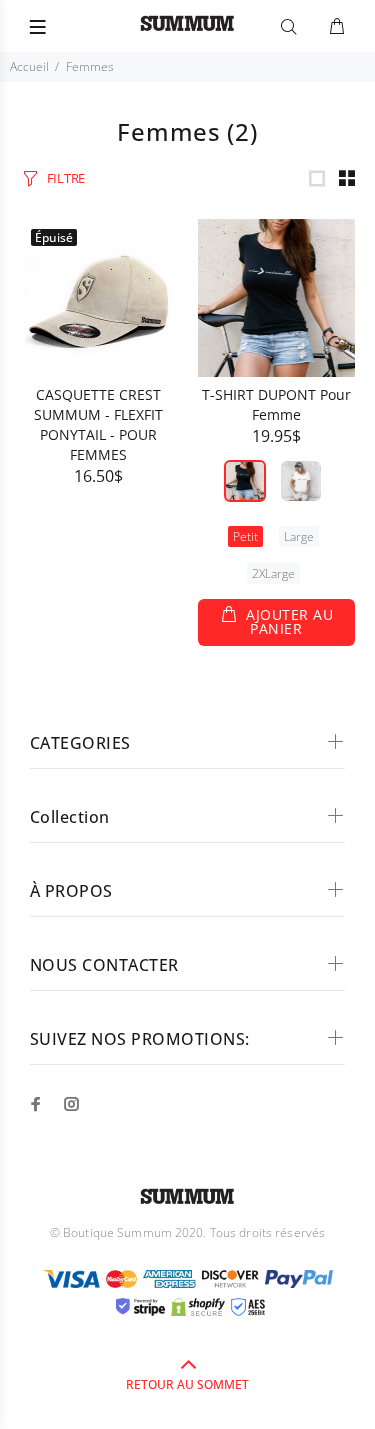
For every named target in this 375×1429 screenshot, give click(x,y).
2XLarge (273, 573)
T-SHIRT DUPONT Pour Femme (276, 404)
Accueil (29, 66)
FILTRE (66, 178)
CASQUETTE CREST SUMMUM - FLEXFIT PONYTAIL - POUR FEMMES (98, 424)
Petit (245, 536)
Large (299, 536)
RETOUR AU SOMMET (187, 1384)
